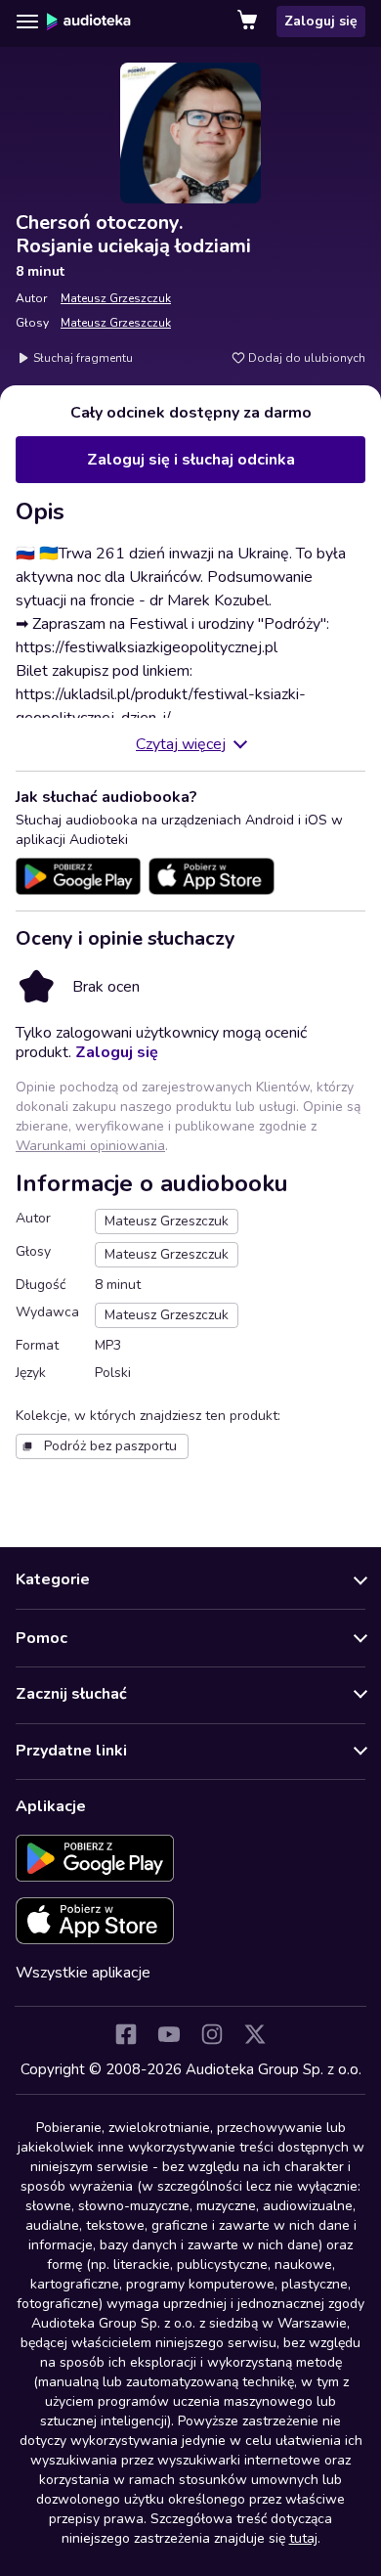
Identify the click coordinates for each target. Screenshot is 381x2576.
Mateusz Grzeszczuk (116, 298)
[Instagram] (212, 2034)
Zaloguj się (321, 21)
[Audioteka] (89, 22)
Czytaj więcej (181, 744)
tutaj (303, 2538)
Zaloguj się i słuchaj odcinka (191, 460)
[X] (255, 2034)
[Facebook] (126, 2034)
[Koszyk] (249, 22)
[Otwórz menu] (27, 22)
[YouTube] (169, 2034)
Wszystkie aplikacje (83, 1973)
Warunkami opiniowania (90, 1146)
